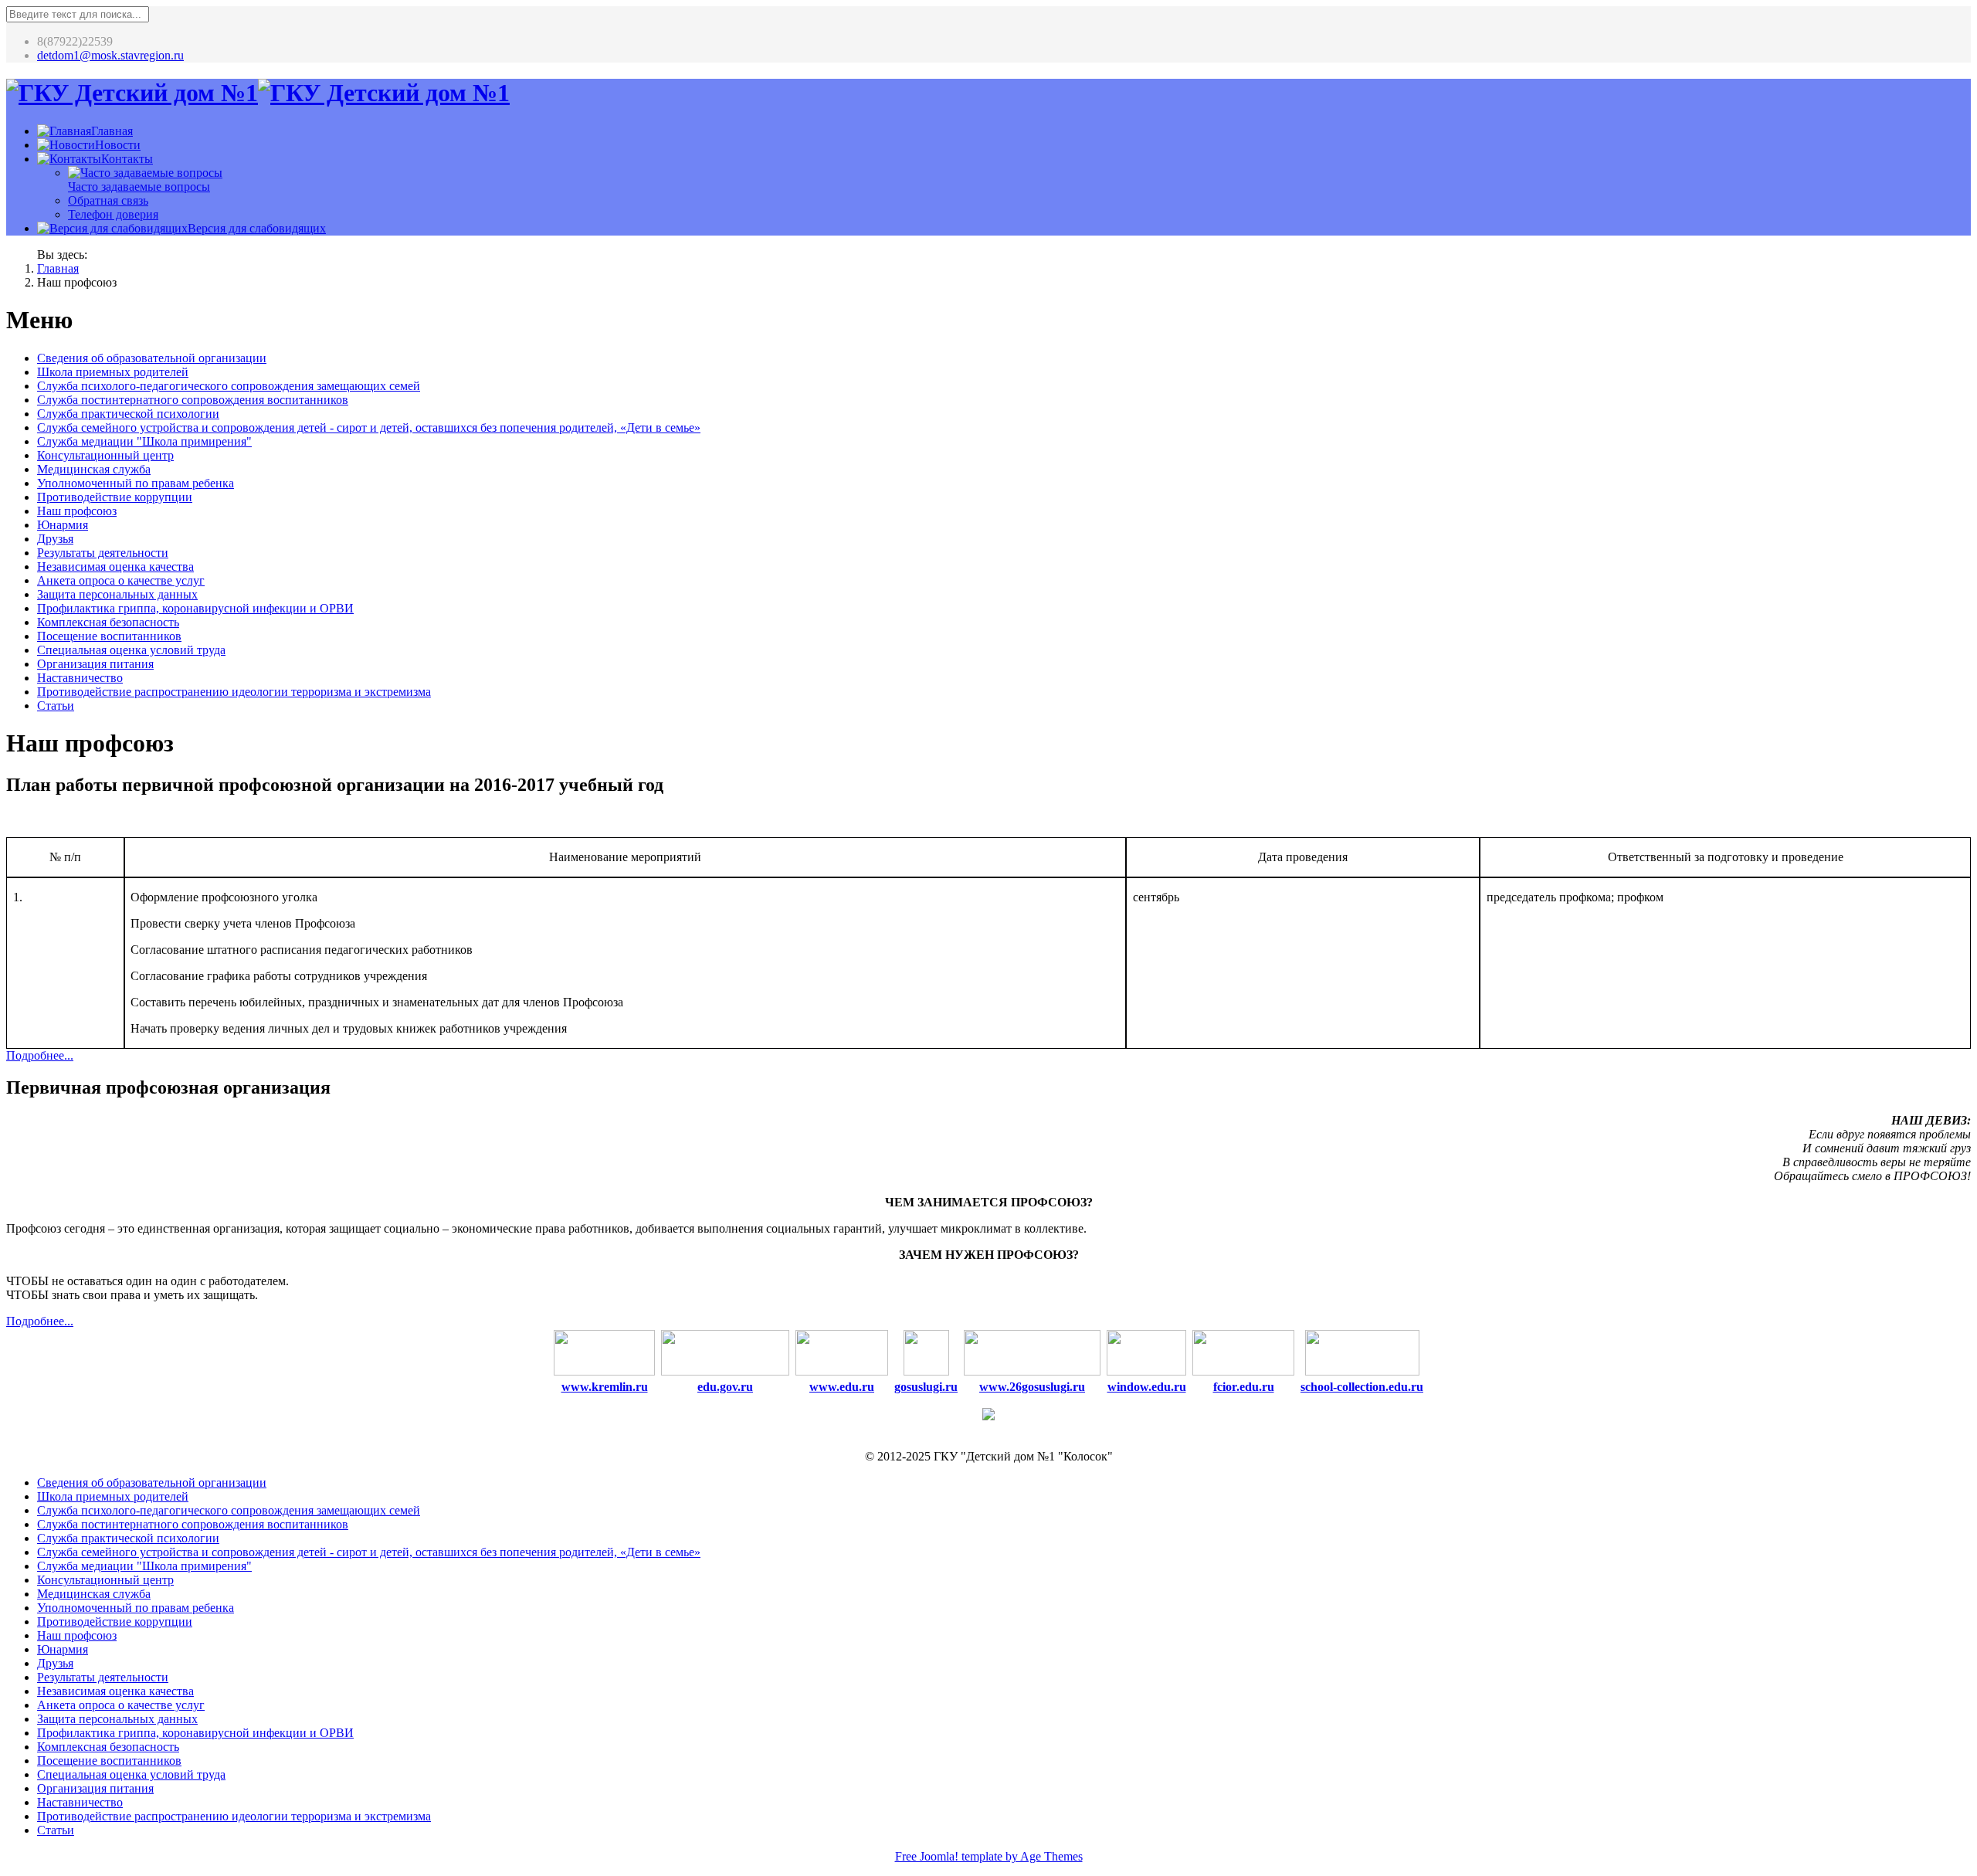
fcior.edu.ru (1244, 1387)
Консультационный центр (105, 455)
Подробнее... (40, 1055)
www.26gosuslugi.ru (1032, 1387)
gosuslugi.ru (926, 1387)
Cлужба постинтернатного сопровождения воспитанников (193, 400)
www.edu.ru (842, 1387)
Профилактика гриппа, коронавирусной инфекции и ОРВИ (195, 608)
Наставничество (80, 678)
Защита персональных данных (117, 594)
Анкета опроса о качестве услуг (121, 580)
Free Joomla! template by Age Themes (989, 1856)
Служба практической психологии (128, 414)
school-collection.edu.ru (1362, 1387)
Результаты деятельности (103, 553)
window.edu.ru (1147, 1387)
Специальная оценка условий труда (131, 650)
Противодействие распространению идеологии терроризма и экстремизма (234, 692)
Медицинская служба (94, 469)
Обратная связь (108, 200)
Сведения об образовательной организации (152, 358)
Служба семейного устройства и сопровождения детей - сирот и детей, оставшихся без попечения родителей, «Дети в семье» (369, 427)
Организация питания (95, 664)
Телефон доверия (113, 214)
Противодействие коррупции (115, 497)
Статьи (56, 706)
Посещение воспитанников (109, 636)
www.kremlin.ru (605, 1387)
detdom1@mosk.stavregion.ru (110, 55)
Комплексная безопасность (108, 622)
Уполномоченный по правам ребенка (136, 483)
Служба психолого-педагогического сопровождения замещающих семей (229, 386)
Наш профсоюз (77, 511)
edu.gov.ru (725, 1387)
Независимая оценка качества (115, 567)
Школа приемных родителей (113, 372)
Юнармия (63, 525)
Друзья (55, 539)
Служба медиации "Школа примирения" (144, 441)
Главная (58, 268)
